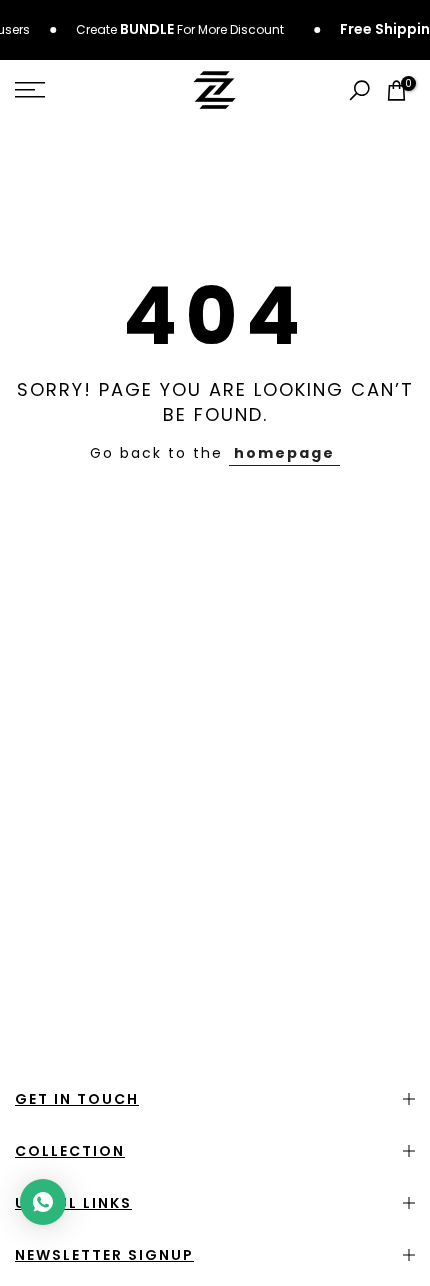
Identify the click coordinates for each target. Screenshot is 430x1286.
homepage (284, 453)
